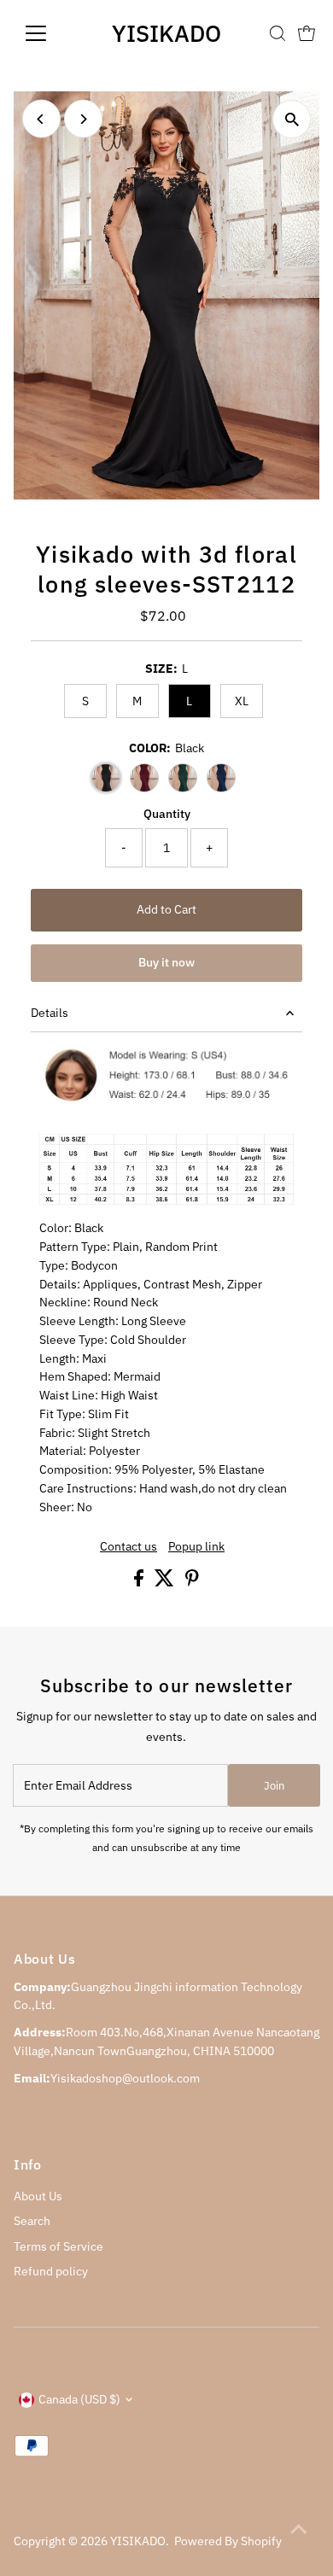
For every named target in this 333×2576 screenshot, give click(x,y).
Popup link (196, 1547)
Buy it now (166, 962)
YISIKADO (166, 33)
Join (274, 1786)
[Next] (83, 119)
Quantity (167, 814)
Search (32, 2221)
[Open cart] (307, 33)
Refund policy (51, 2271)
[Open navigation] (50, 33)
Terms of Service (58, 2246)
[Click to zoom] (292, 119)
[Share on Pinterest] (192, 1582)
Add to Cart (166, 909)
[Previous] (41, 119)
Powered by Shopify (228, 2541)
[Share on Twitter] (166, 1582)
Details (50, 1013)
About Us (38, 2196)
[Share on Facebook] (140, 1582)
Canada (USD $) (79, 2399)
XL (242, 701)
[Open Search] (277, 33)
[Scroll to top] (299, 2529)
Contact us (129, 1547)
